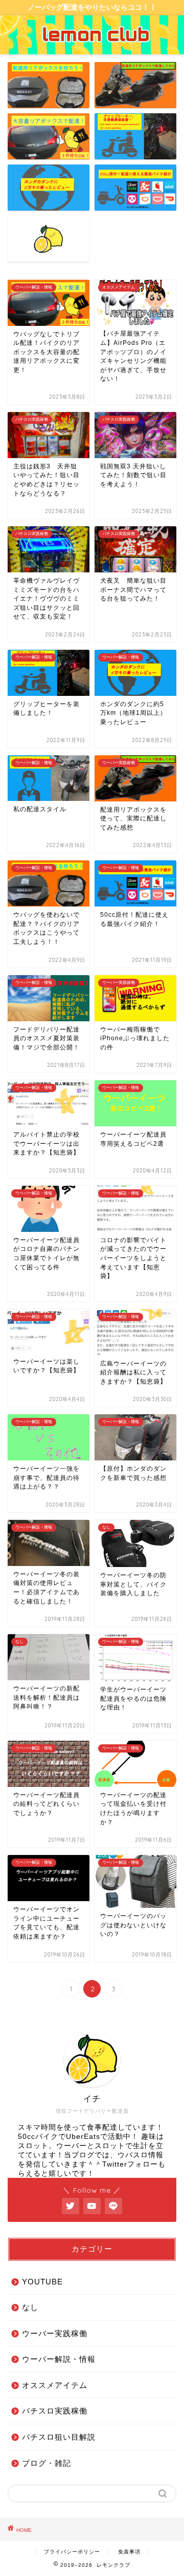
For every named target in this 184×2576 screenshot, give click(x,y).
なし (30, 2307)
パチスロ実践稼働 (55, 2411)
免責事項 (129, 2552)
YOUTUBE (42, 2282)
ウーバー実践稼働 (55, 2333)
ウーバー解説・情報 (59, 2359)
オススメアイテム (55, 2385)
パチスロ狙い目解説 (59, 2437)
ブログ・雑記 (47, 2463)
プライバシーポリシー (72, 2552)
